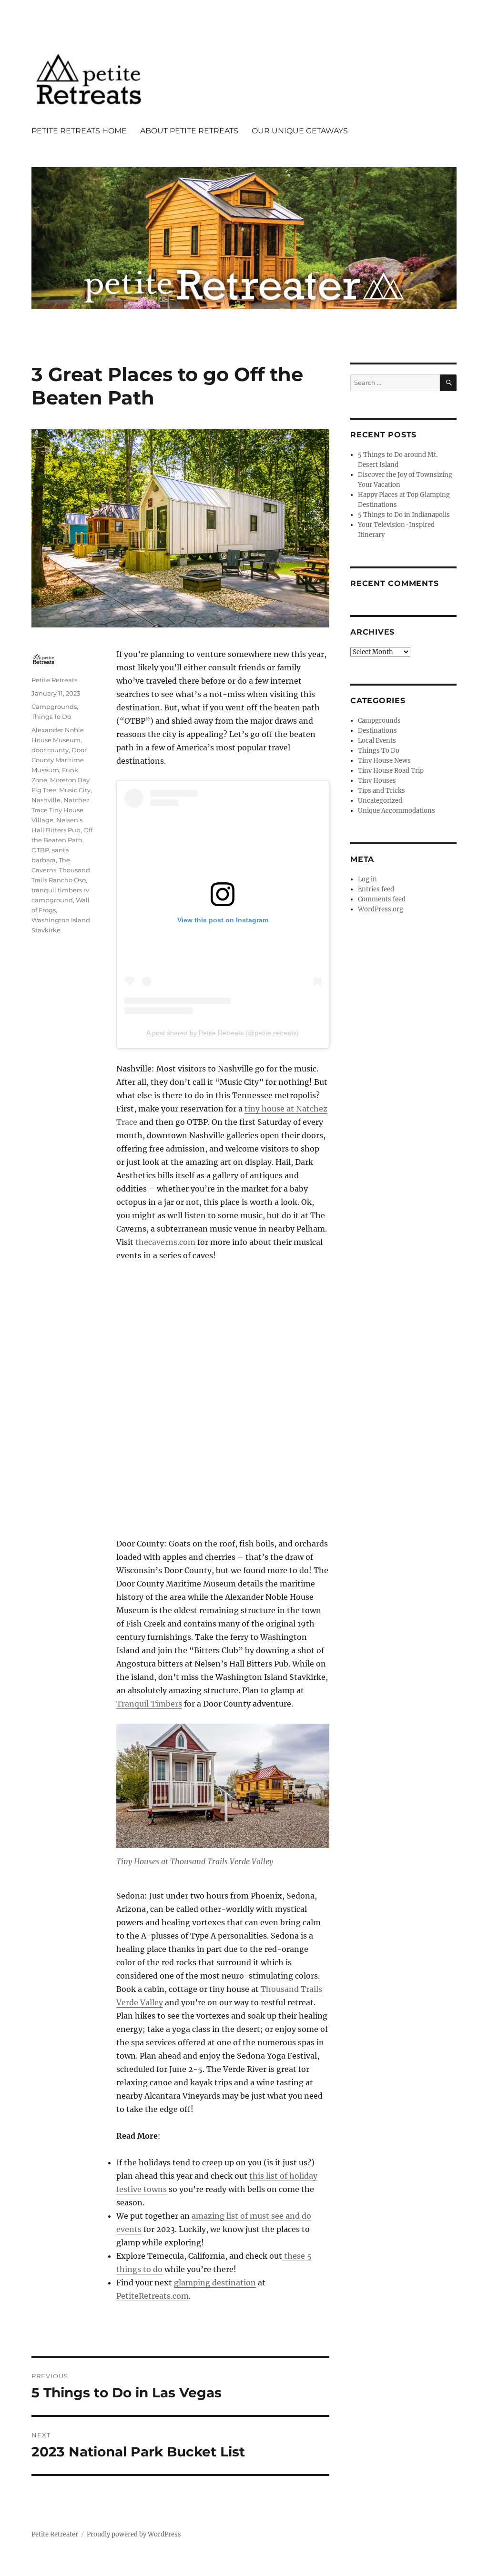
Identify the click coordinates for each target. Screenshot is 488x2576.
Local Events (377, 741)
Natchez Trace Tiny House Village (61, 810)
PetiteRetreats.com (152, 2296)
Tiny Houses (377, 781)
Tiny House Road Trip (391, 771)
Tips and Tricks (381, 791)
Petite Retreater (55, 2534)
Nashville (46, 800)
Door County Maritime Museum (59, 760)
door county (50, 750)
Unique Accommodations (396, 811)
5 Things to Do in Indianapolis (404, 515)
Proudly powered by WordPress (134, 2534)
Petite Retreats (54, 680)
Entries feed (376, 889)
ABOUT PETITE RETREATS (189, 131)
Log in (367, 879)
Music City (75, 790)
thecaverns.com (165, 1242)
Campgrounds (54, 707)
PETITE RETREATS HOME (79, 131)
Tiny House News (384, 761)
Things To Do (51, 717)
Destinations (377, 731)
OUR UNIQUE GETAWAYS (300, 131)
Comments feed (382, 899)
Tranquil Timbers (149, 1704)
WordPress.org (381, 909)
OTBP (40, 850)
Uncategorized (380, 801)
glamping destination (215, 2283)
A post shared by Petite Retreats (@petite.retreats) (223, 1033)
